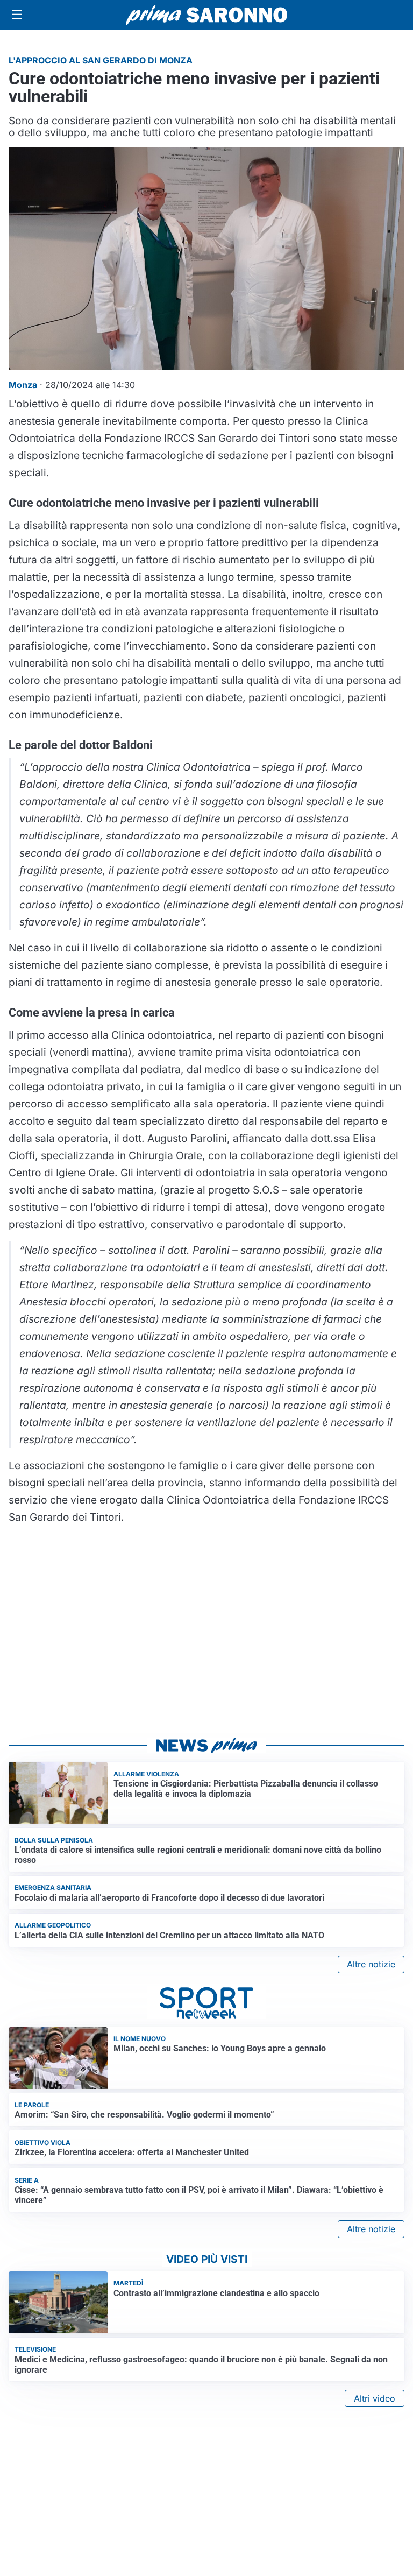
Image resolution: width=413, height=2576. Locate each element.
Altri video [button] (375, 2398)
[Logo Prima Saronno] (206, 15)
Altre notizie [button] (371, 1964)
